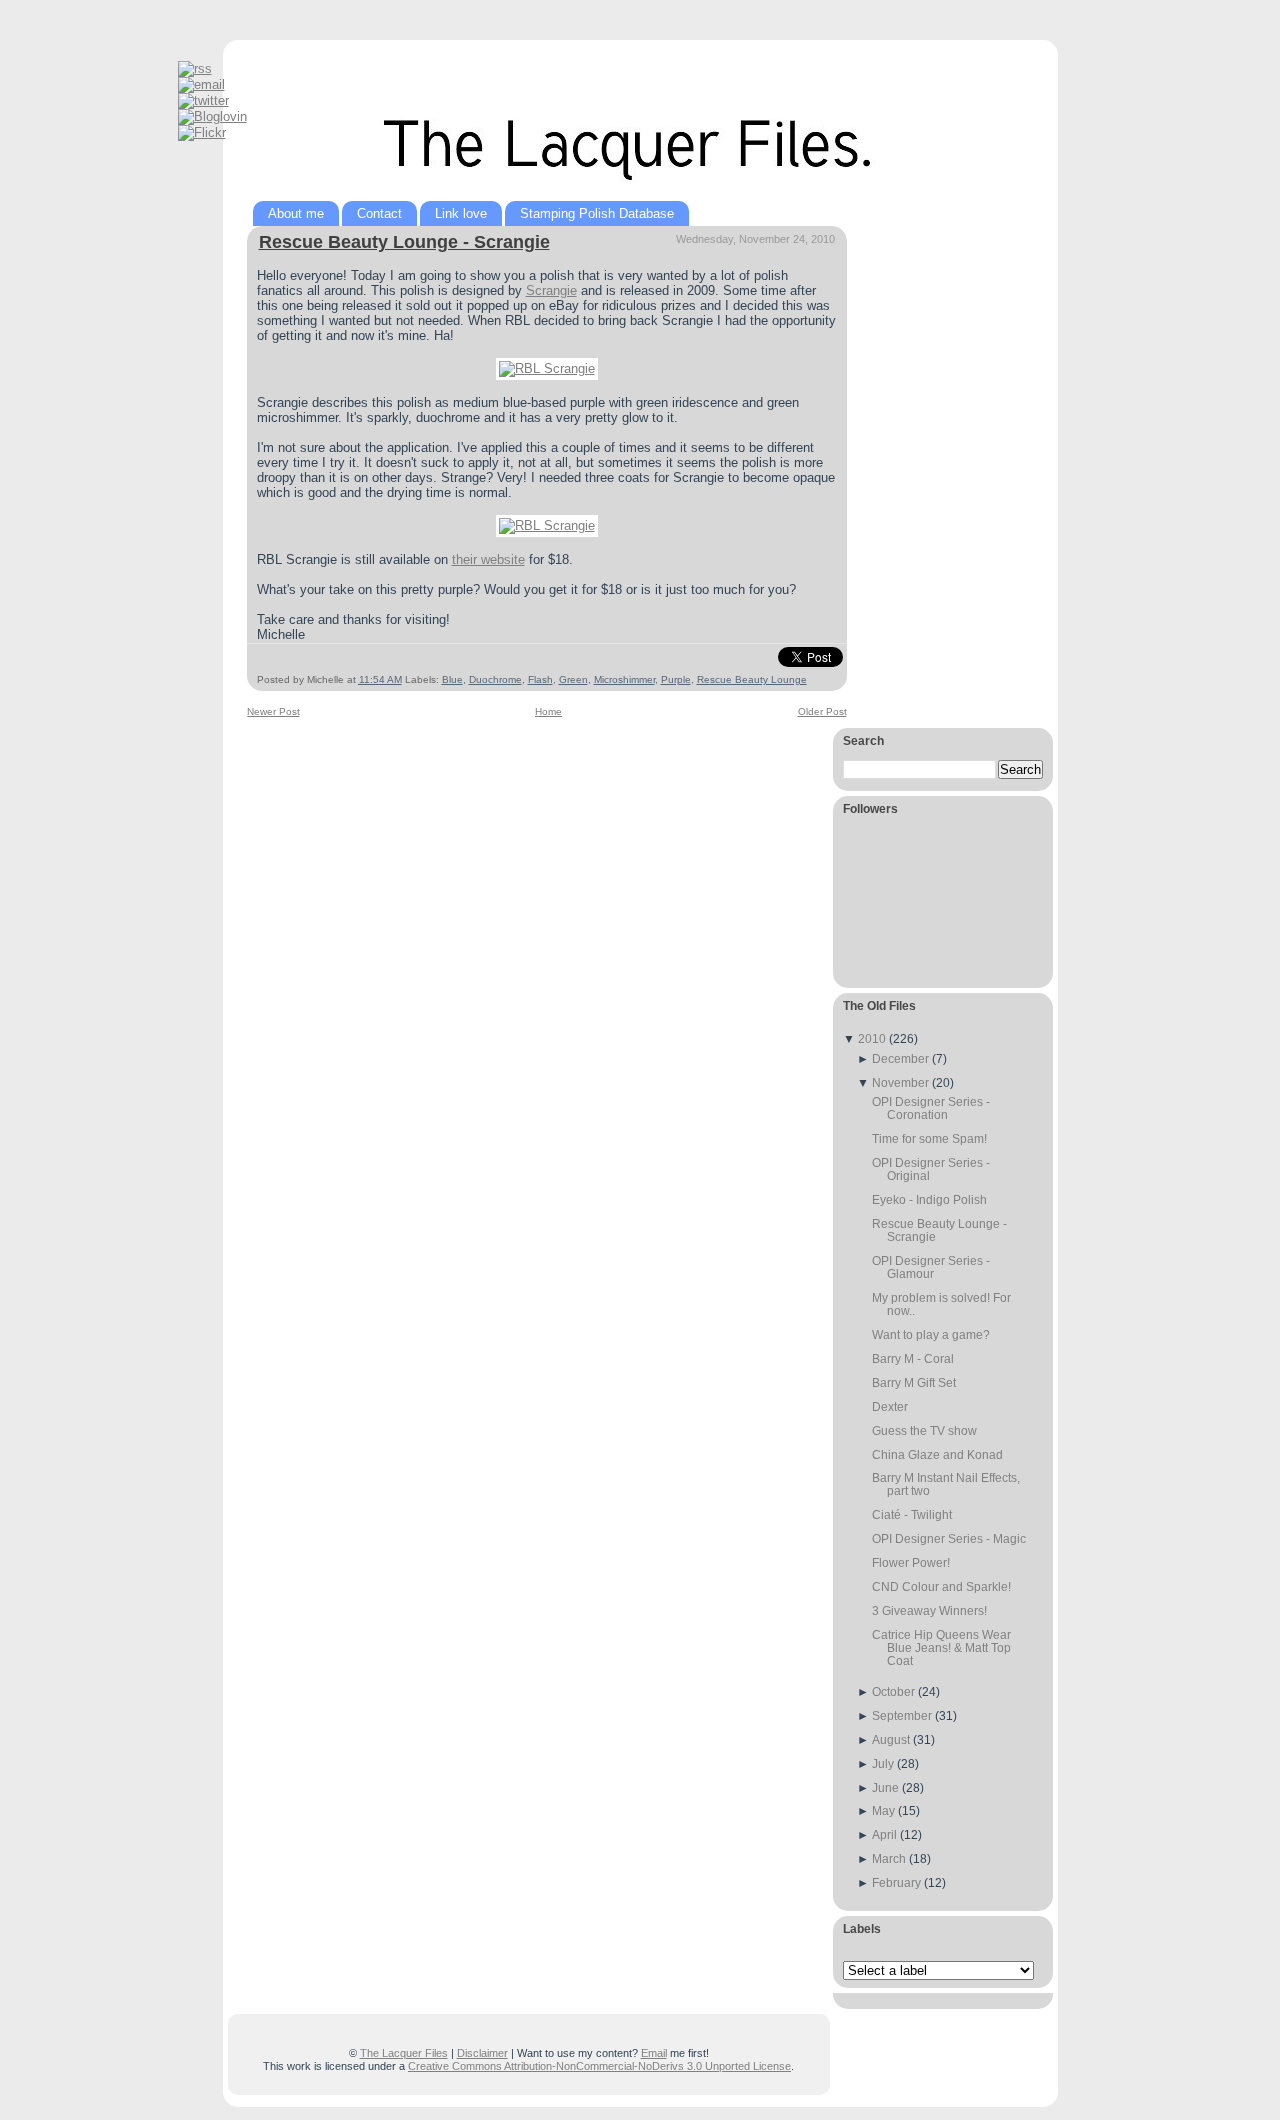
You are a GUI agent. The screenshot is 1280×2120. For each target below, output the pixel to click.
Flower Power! (911, 1562)
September (902, 1715)
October (893, 1691)
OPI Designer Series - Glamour (931, 1267)
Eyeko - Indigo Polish (929, 1199)
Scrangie (551, 290)
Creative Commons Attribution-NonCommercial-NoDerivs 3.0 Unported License (599, 2066)
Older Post (822, 711)
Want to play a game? (931, 1334)
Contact (379, 213)
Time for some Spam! (929, 1138)
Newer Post (273, 711)
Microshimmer (624, 679)
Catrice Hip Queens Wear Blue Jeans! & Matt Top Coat (941, 1647)
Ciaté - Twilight (912, 1514)
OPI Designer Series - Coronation (931, 1108)
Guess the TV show (924, 1430)
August (891, 1739)
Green (573, 679)
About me (296, 213)
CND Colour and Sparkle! (941, 1586)
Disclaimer (482, 2053)
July (883, 1763)
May (883, 1810)
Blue (452, 679)
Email (654, 2053)
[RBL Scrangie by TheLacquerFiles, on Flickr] (547, 368)
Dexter (890, 1406)
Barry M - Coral (913, 1358)
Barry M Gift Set (914, 1382)
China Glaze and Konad (937, 1454)
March (889, 1858)
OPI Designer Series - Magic (949, 1538)
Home (548, 711)
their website (488, 559)
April (884, 1834)
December (900, 1058)
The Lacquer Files (404, 2053)
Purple (676, 679)
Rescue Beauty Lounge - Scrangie (404, 242)
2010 (872, 1038)
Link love (461, 213)
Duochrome (495, 679)
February (896, 1882)
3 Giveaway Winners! (929, 1610)
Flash (540, 679)
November (900, 1082)
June (885, 1787)
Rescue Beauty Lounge (752, 679)
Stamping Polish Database (597, 213)
